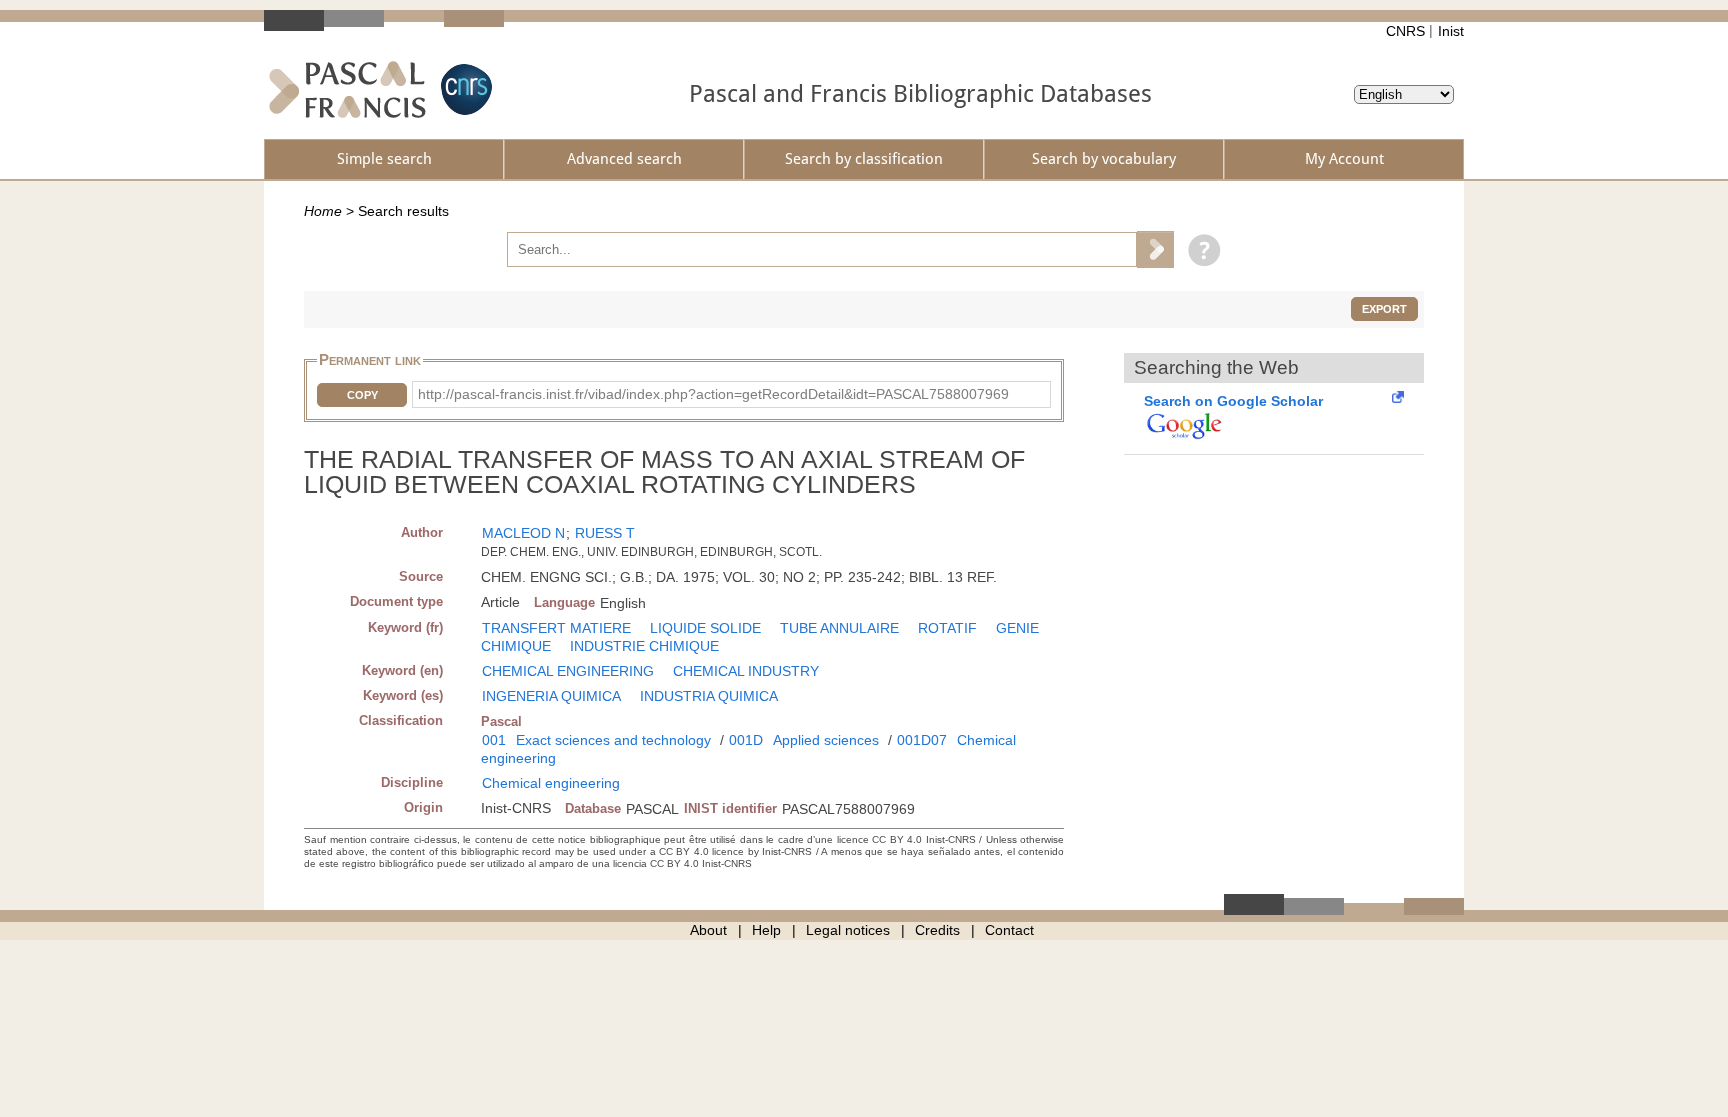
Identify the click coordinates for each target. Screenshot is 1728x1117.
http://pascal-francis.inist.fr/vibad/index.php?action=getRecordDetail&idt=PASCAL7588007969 (713, 394)
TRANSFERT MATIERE (556, 628)
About (708, 930)
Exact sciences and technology (613, 740)
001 (494, 740)
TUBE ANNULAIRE (839, 628)
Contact (1009, 930)
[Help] (1199, 249)
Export (1384, 309)
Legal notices (848, 930)
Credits (937, 930)
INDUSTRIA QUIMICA (709, 696)
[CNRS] (464, 89)
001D (746, 740)
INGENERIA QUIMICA (551, 696)
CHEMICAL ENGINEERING (568, 671)
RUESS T (605, 533)
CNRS (1405, 31)
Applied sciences (826, 740)
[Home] (347, 89)
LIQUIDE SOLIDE (705, 628)
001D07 (922, 740)
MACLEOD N (523, 533)
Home (323, 211)
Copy (362, 395)
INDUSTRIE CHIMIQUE (644, 646)
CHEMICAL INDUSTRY (746, 671)
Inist (1451, 31)
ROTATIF (947, 628)
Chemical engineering (551, 783)
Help (766, 930)
